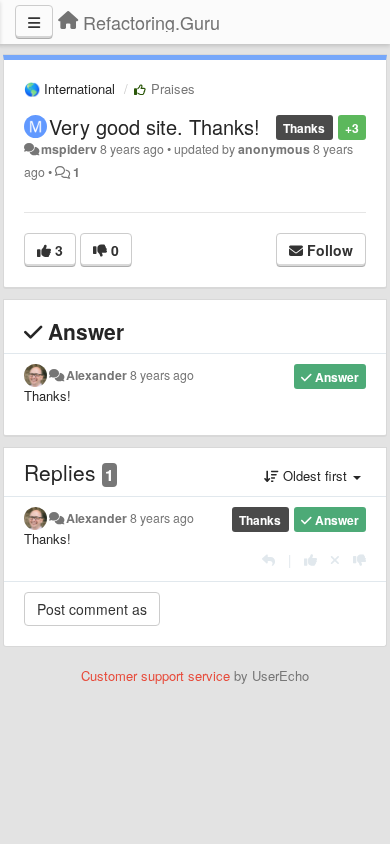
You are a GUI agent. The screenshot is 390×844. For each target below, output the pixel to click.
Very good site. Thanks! (154, 126)
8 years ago (162, 375)
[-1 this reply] (359, 559)
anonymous (274, 149)
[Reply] (268, 559)
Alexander (96, 375)
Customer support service (155, 675)
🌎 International (69, 88)
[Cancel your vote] (335, 559)
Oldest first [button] (315, 475)
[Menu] (34, 22)
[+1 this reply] (310, 559)
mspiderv (69, 149)
